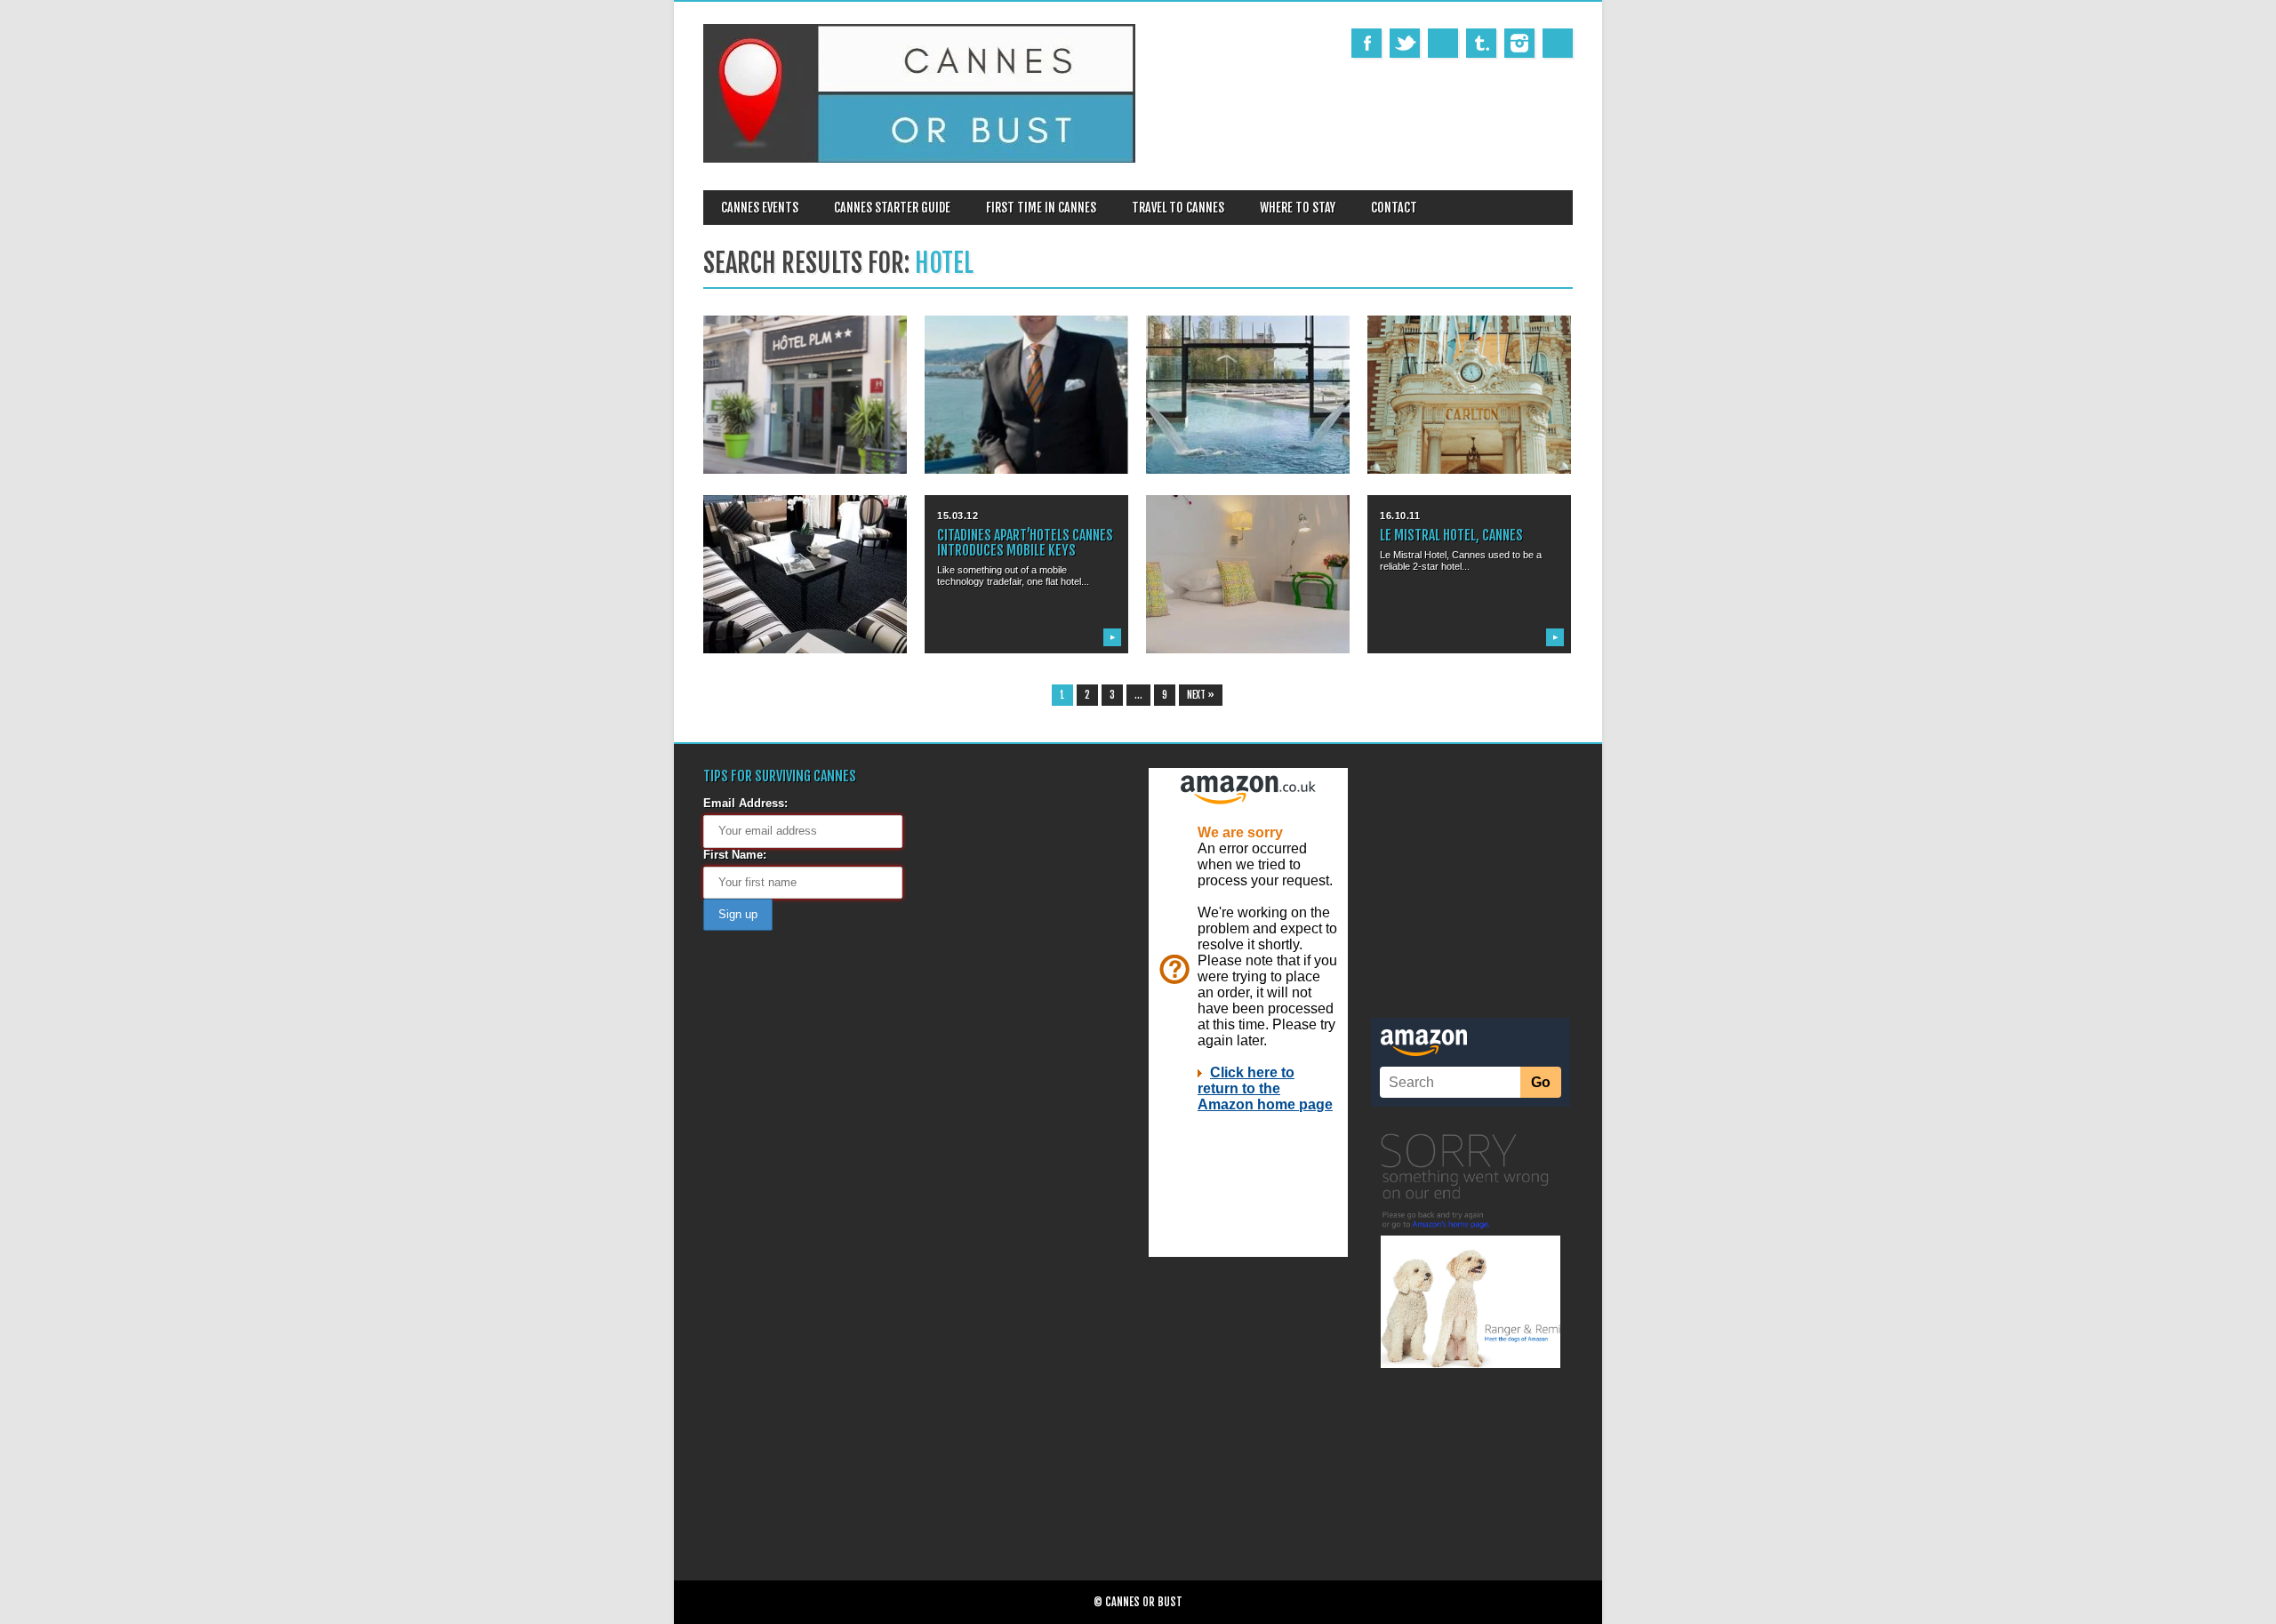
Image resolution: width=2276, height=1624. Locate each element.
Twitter (1405, 43)
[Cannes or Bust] (919, 159)
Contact (1394, 208)
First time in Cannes (1041, 208)
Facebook (1366, 43)
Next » (1201, 695)
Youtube (1443, 43)
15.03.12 (958, 516)
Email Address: (745, 803)
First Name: (735, 855)
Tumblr (1481, 43)
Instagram (1519, 43)
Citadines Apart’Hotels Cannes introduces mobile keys (1025, 543)
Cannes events (760, 208)
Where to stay (1298, 208)
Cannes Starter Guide (892, 208)
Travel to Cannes (1178, 208)
